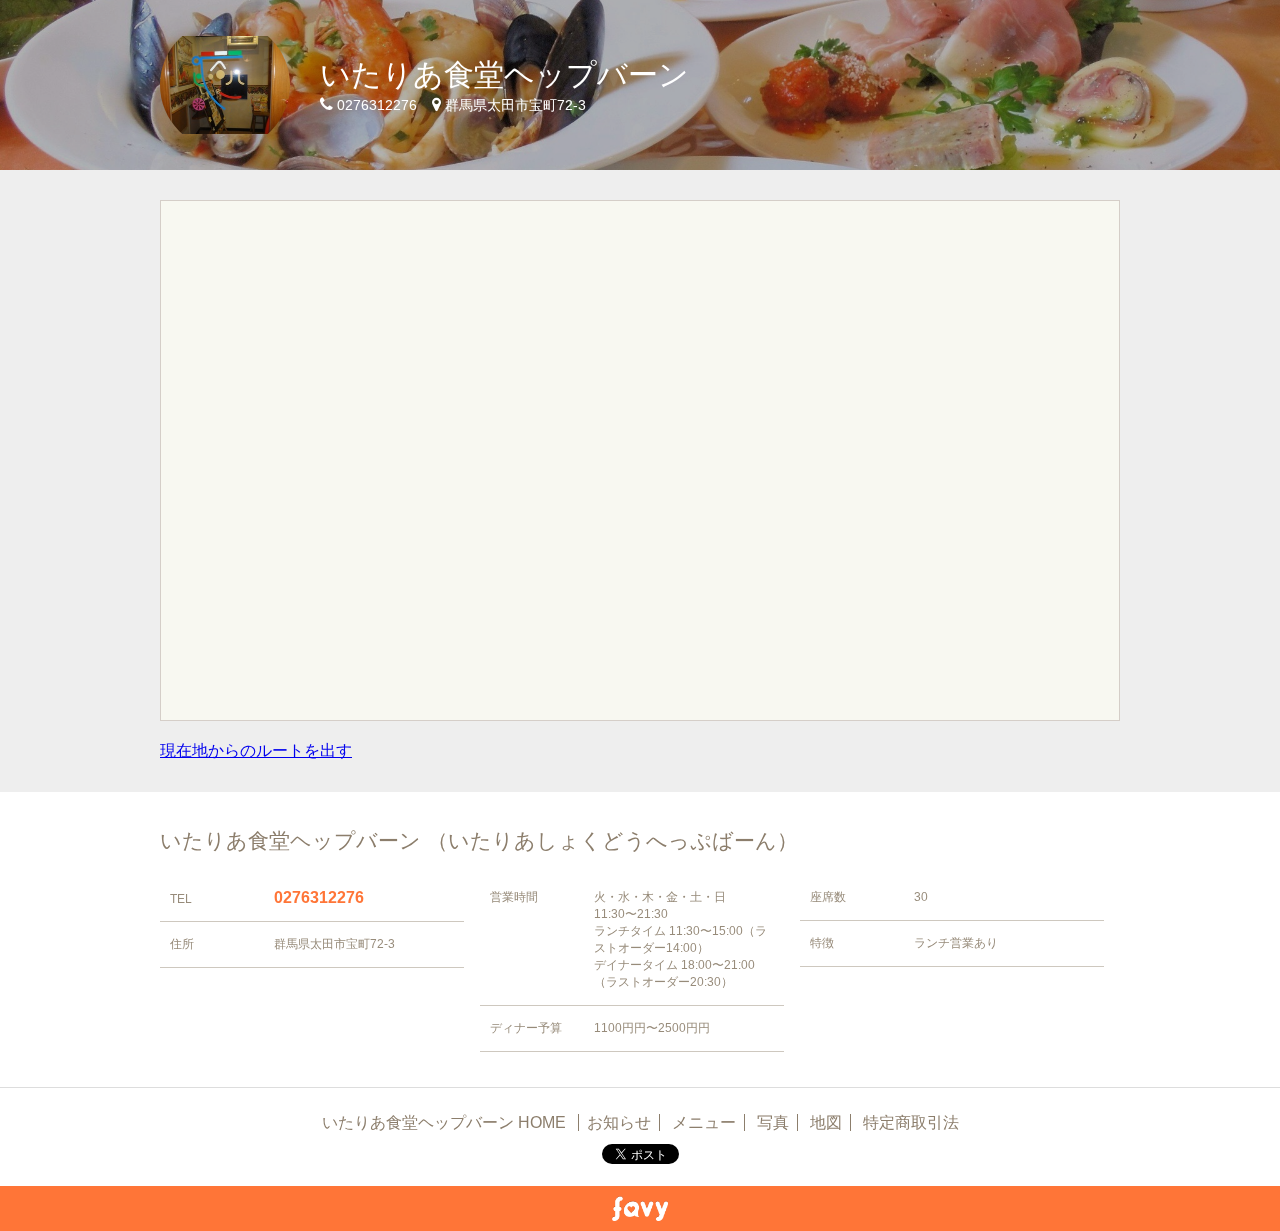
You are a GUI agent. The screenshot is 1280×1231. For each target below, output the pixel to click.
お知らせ (619, 1122)
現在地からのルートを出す (256, 750)
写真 (773, 1122)
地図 (826, 1122)
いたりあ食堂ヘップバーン (504, 74)
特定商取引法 (911, 1122)
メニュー (704, 1122)
